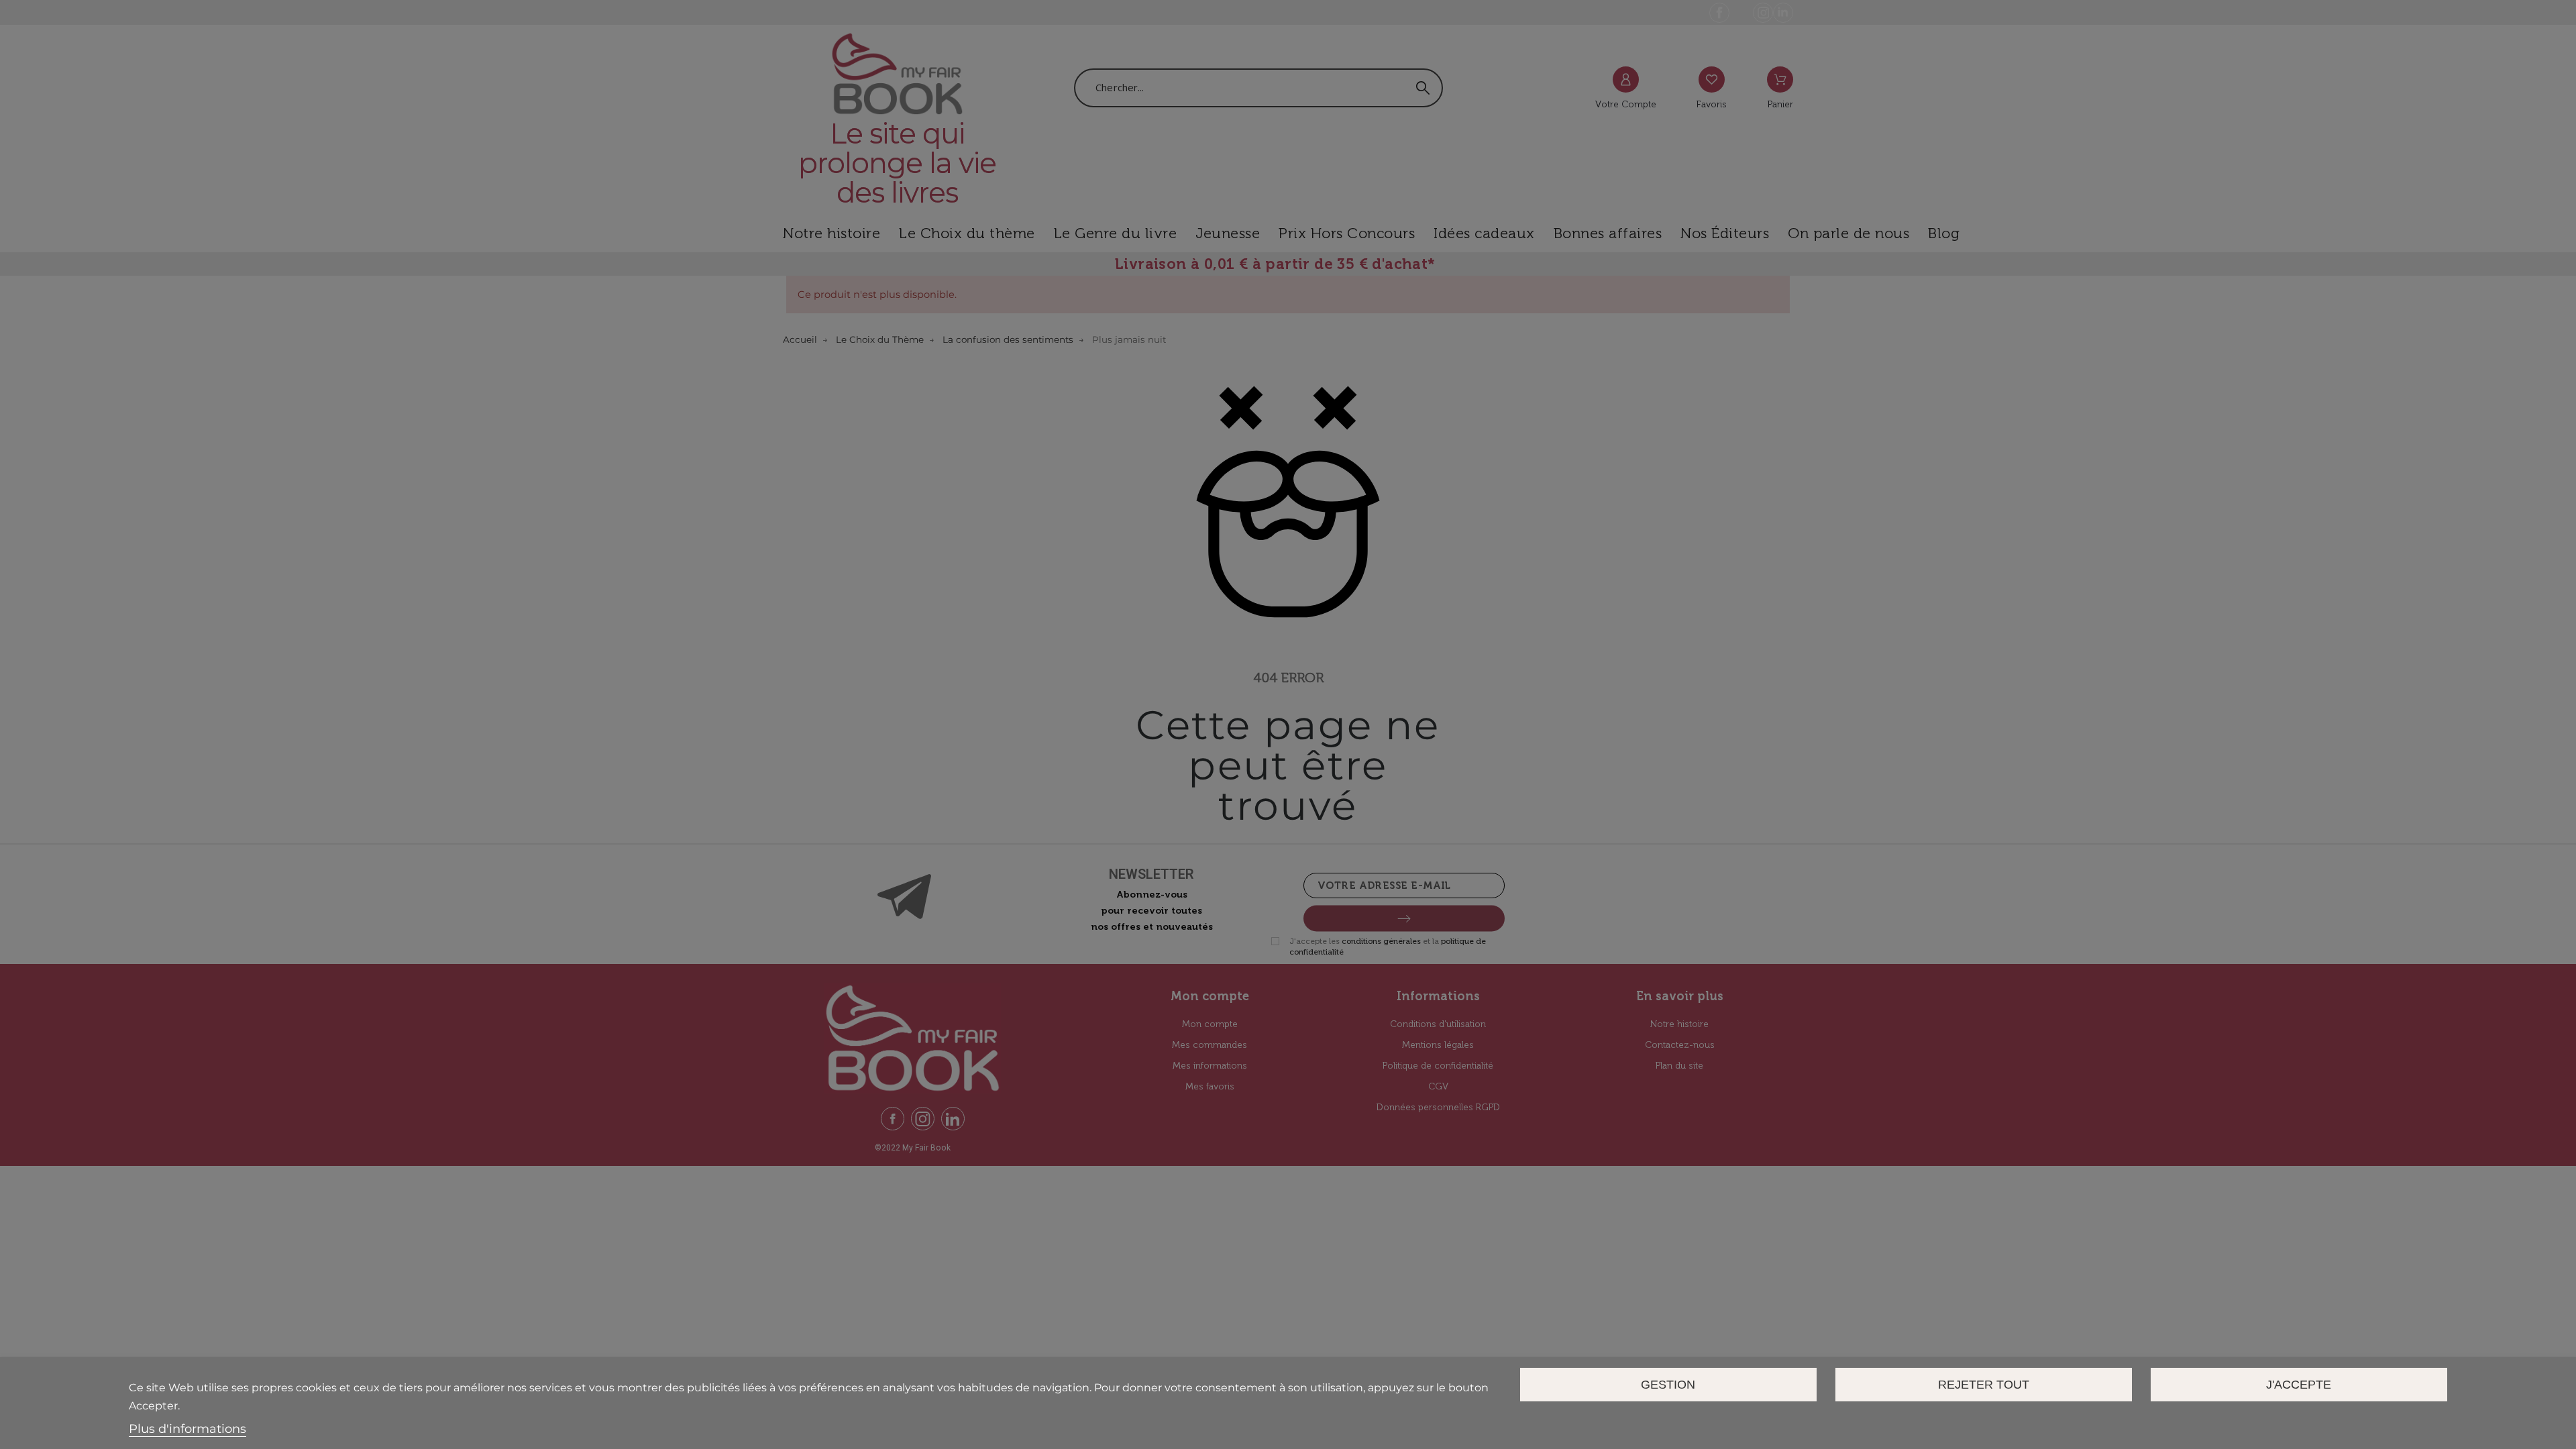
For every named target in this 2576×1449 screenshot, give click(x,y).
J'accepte (2299, 1384)
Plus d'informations (187, 1429)
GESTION (1668, 1384)
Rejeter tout (1984, 1384)
